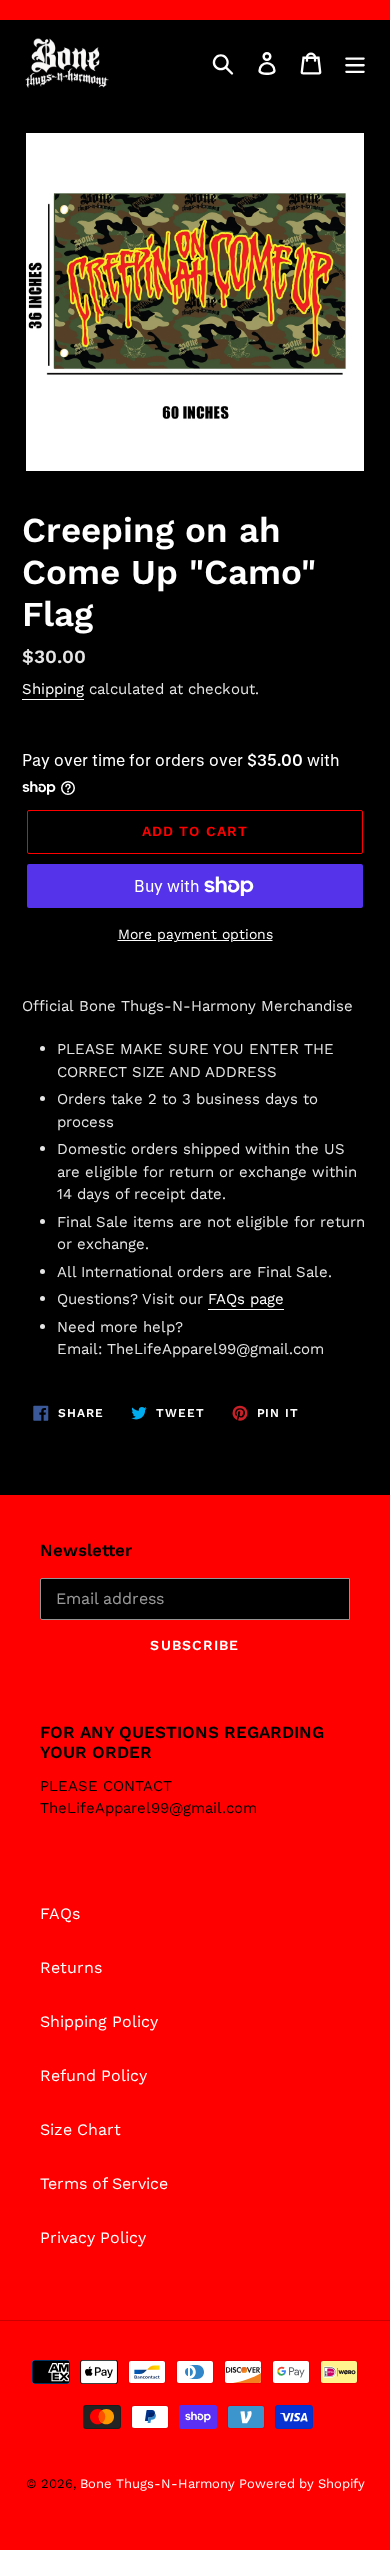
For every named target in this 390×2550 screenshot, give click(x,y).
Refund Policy (93, 2075)
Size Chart (80, 2129)
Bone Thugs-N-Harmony (159, 2483)
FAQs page (246, 1299)
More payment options (195, 934)
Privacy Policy (93, 2237)
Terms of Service (104, 2183)
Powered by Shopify (302, 2483)
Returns (71, 1967)
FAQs (60, 1913)
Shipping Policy (99, 2021)
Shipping (53, 689)
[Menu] (355, 63)
